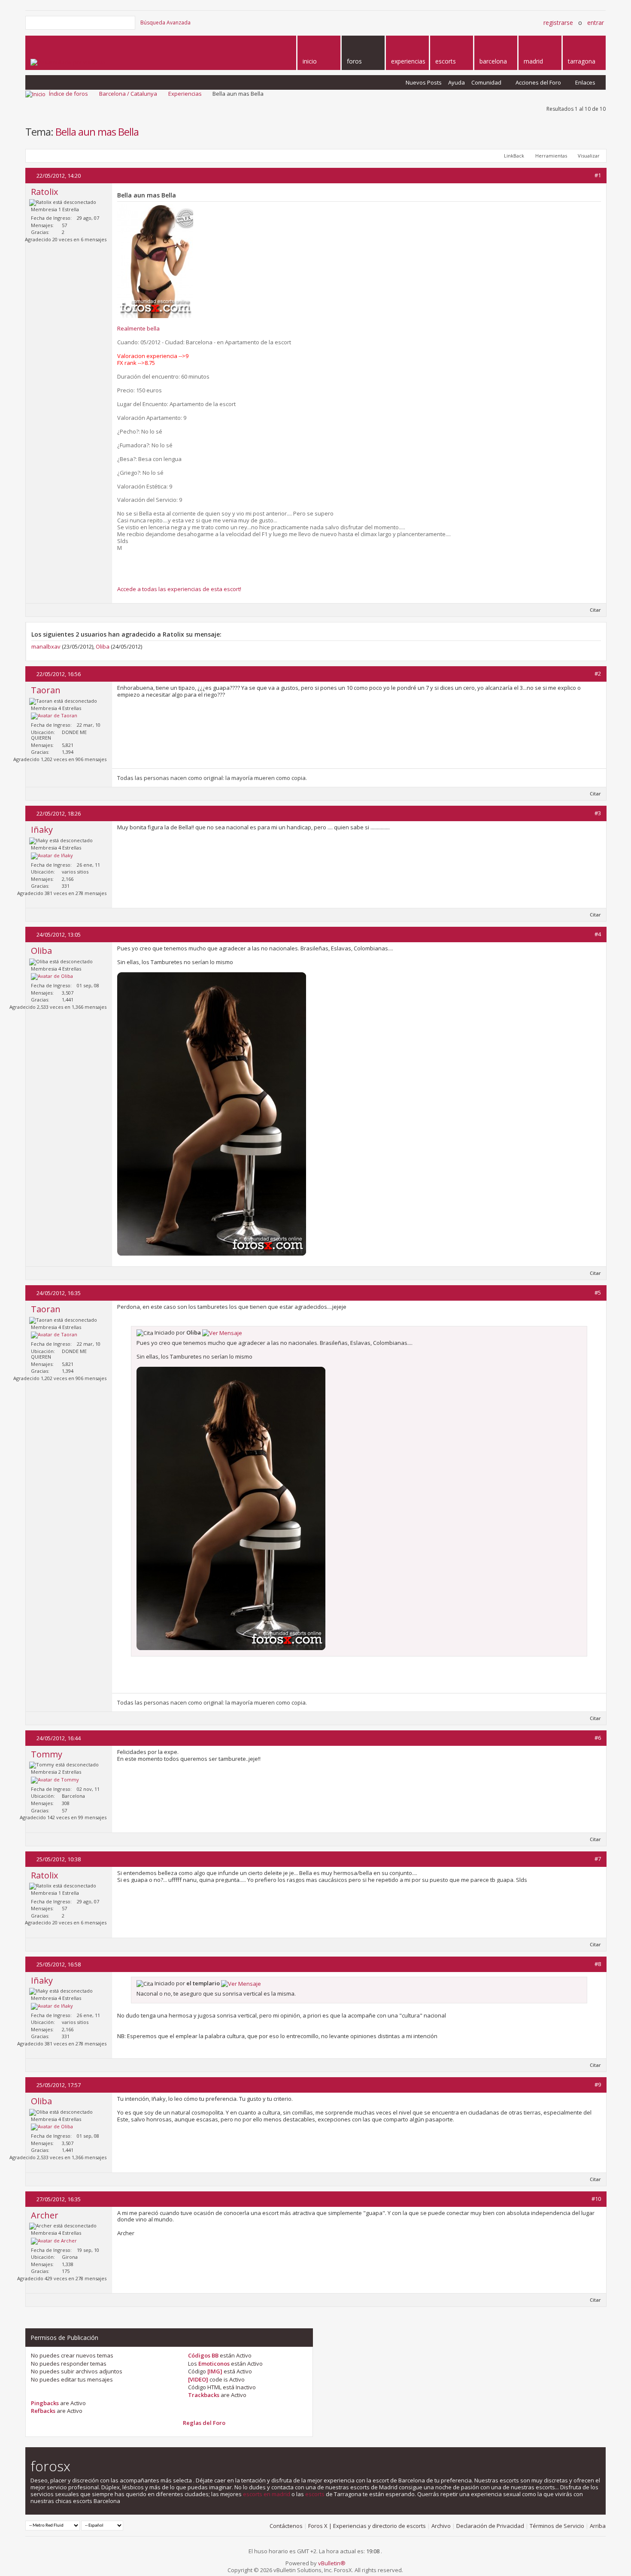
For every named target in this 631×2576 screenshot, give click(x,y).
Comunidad (486, 82)
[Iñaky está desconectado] (52, 856)
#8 (598, 1964)
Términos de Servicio (557, 2526)
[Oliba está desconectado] (52, 977)
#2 (598, 674)
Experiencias (185, 94)
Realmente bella (138, 328)
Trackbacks (204, 2395)
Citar (595, 610)
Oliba (103, 646)
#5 (598, 1293)
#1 (598, 175)
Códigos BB (203, 2355)
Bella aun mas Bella (97, 132)
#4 (598, 934)
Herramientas (551, 156)
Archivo (441, 2526)
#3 (598, 813)
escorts (315, 2494)
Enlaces (585, 82)
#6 (598, 1738)
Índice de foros (68, 94)
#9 (598, 2084)
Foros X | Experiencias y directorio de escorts (367, 2526)
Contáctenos (286, 2526)
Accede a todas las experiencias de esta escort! (179, 589)
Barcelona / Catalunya (128, 94)
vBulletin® (332, 2563)
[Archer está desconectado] (54, 2241)
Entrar (596, 23)
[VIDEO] (198, 2379)
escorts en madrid (267, 2494)
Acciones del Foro (538, 82)
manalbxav (46, 646)
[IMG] (215, 2371)
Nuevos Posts (424, 82)
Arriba (598, 2526)
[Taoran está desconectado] (54, 716)
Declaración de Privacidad (490, 2526)
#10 (596, 2199)
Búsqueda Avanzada (165, 23)
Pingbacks (45, 2403)
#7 (598, 1859)
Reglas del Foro (204, 2423)
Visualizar (589, 156)
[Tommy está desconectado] (55, 1780)
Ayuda (457, 82)
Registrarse (558, 23)
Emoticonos (214, 2364)
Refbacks (43, 2411)
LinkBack (514, 156)
